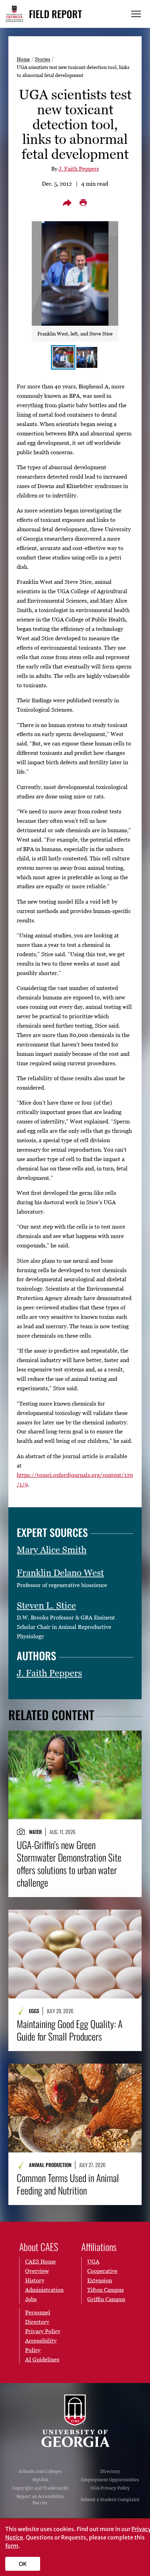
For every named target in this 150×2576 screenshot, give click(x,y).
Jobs (31, 2299)
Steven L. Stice (46, 1606)
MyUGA (40, 2480)
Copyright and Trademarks (40, 2488)
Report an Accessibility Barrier (40, 2500)
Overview (37, 2271)
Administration (44, 2290)
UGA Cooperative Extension (102, 2271)
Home (23, 59)
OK (23, 2564)
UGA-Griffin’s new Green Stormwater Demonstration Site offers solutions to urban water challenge (69, 1864)
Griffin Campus (106, 2299)
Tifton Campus (106, 2290)
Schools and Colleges (40, 2471)
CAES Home (40, 2261)
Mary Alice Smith (52, 1550)
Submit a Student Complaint (110, 2500)
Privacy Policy (43, 2331)
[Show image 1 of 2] (63, 357)
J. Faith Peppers (79, 169)
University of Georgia (75, 2421)
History (35, 2280)
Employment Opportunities (110, 2480)
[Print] (83, 203)
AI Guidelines (42, 2359)
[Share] (67, 203)
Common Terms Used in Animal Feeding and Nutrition (68, 2184)
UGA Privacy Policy (110, 2488)
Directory (110, 2471)
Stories (43, 59)
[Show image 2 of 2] (87, 357)
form (12, 2546)
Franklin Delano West (60, 1573)
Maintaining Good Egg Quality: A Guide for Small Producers (70, 2030)
